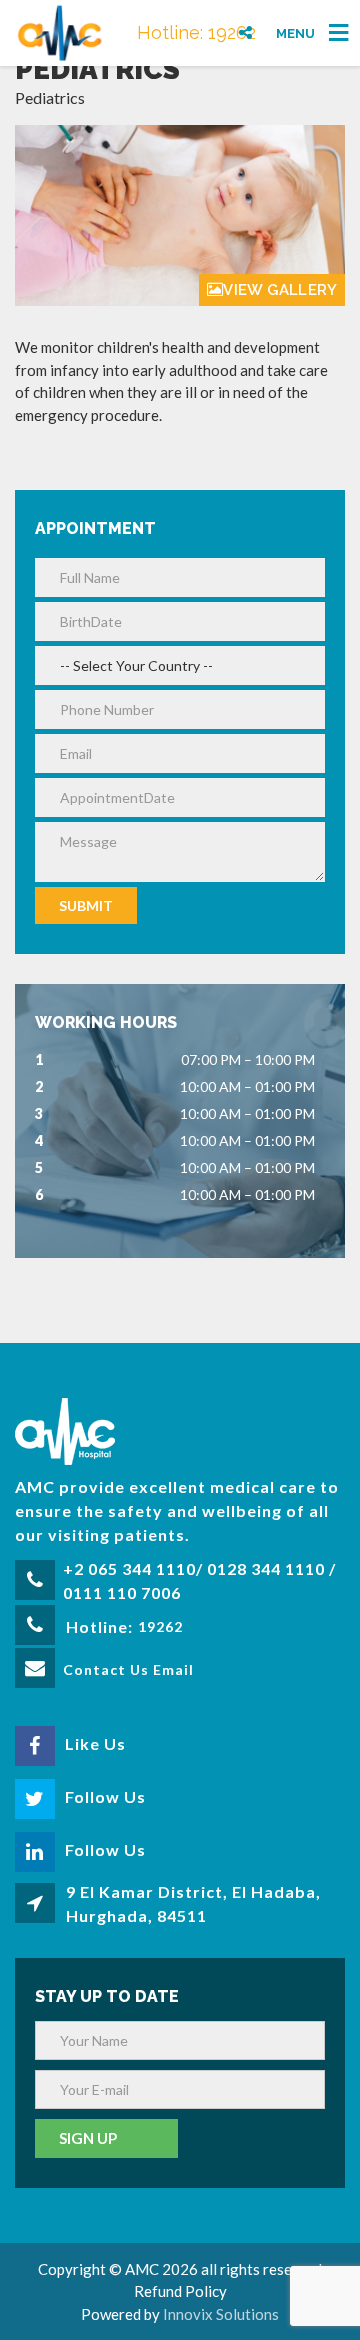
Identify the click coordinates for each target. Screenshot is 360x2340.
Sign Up (88, 2138)
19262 (160, 1626)
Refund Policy (180, 2291)
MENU (295, 32)
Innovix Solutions (221, 2314)
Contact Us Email (128, 1669)
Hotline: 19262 (196, 32)
